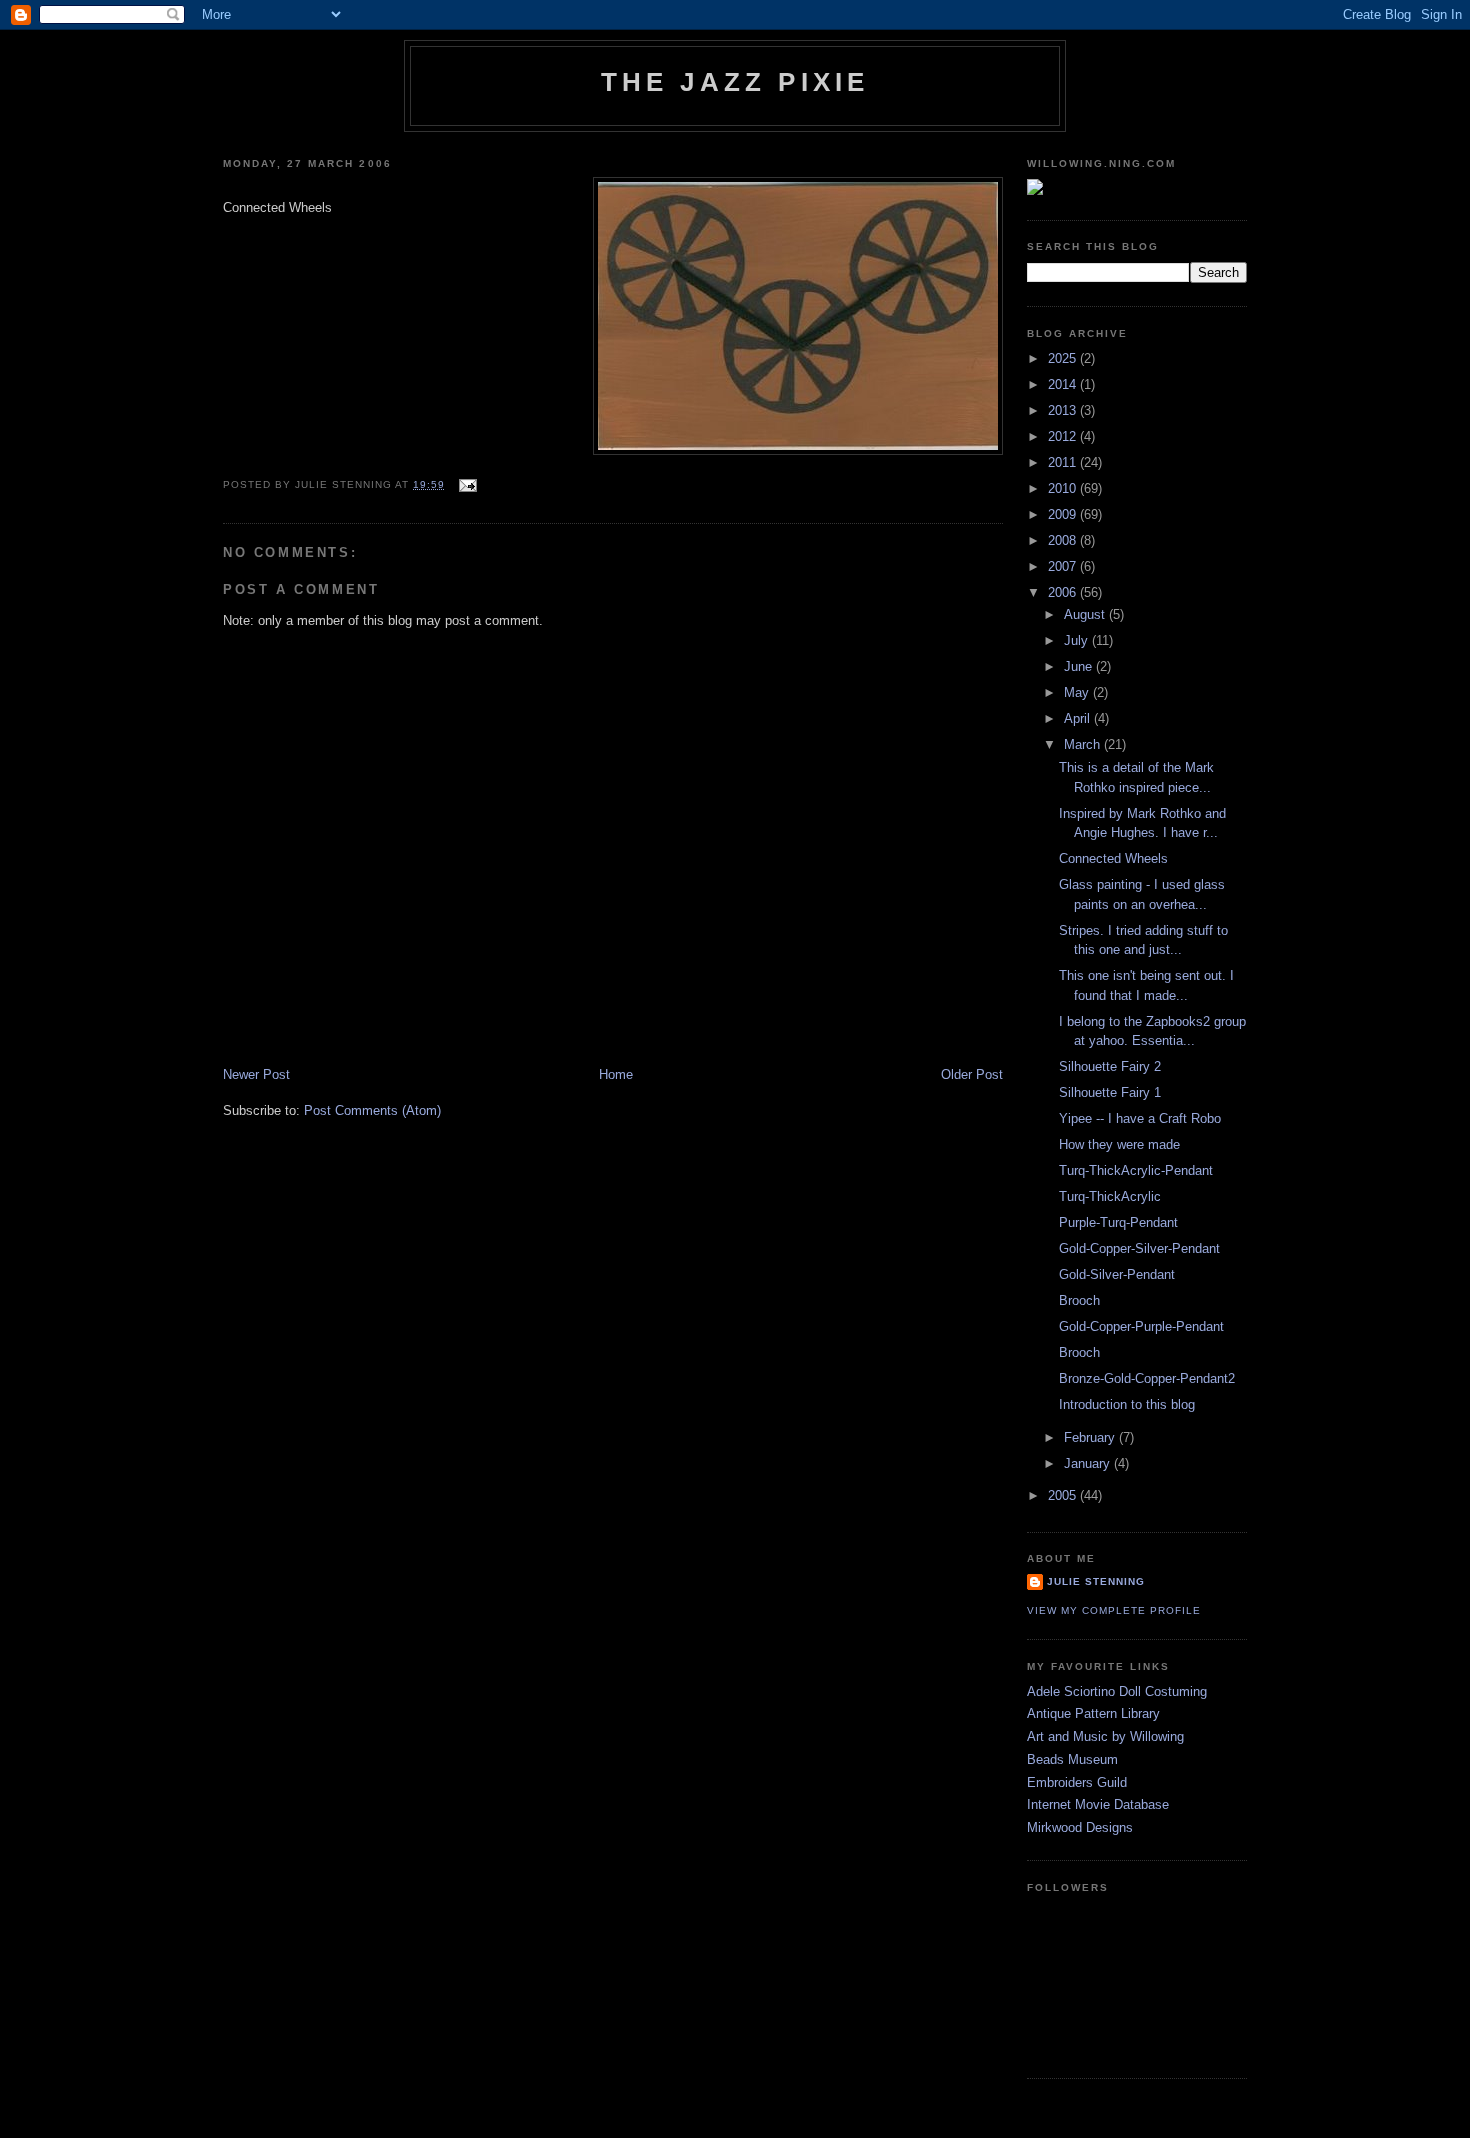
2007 (1064, 566)
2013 (1064, 410)
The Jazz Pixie (735, 82)
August (1086, 614)
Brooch (1079, 1300)
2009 (1064, 514)
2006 (1064, 592)
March (1084, 744)
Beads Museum (1072, 1759)
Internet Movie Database (1098, 1804)
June (1080, 666)
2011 (1064, 462)
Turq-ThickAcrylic (1110, 1196)
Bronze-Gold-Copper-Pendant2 (1147, 1378)
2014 (1064, 384)
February (1091, 1437)
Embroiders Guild (1077, 1782)
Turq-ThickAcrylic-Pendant (1136, 1170)
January (1089, 1463)
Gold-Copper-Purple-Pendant (1141, 1326)
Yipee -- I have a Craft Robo (1140, 1118)
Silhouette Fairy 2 (1110, 1066)
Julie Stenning (1096, 1581)
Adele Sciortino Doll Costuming (1117, 1691)
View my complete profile (1114, 1610)
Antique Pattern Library (1093, 1713)
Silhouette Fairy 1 (1110, 1092)
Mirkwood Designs (1080, 1827)
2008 (1064, 540)
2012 (1064, 436)
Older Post (972, 1074)
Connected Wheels (1113, 858)
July (1078, 640)
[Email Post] (465, 484)
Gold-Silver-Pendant (1117, 1274)
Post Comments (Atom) (372, 1110)
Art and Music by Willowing (1105, 1736)
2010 (1064, 488)
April (1079, 718)
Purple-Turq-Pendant (1118, 1222)
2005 (1064, 1495)
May (1078, 692)
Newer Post (256, 1074)
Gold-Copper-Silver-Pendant (1139, 1248)
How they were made (1119, 1144)
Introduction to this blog (1127, 1404)
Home (616, 1074)
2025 (1064, 358)
